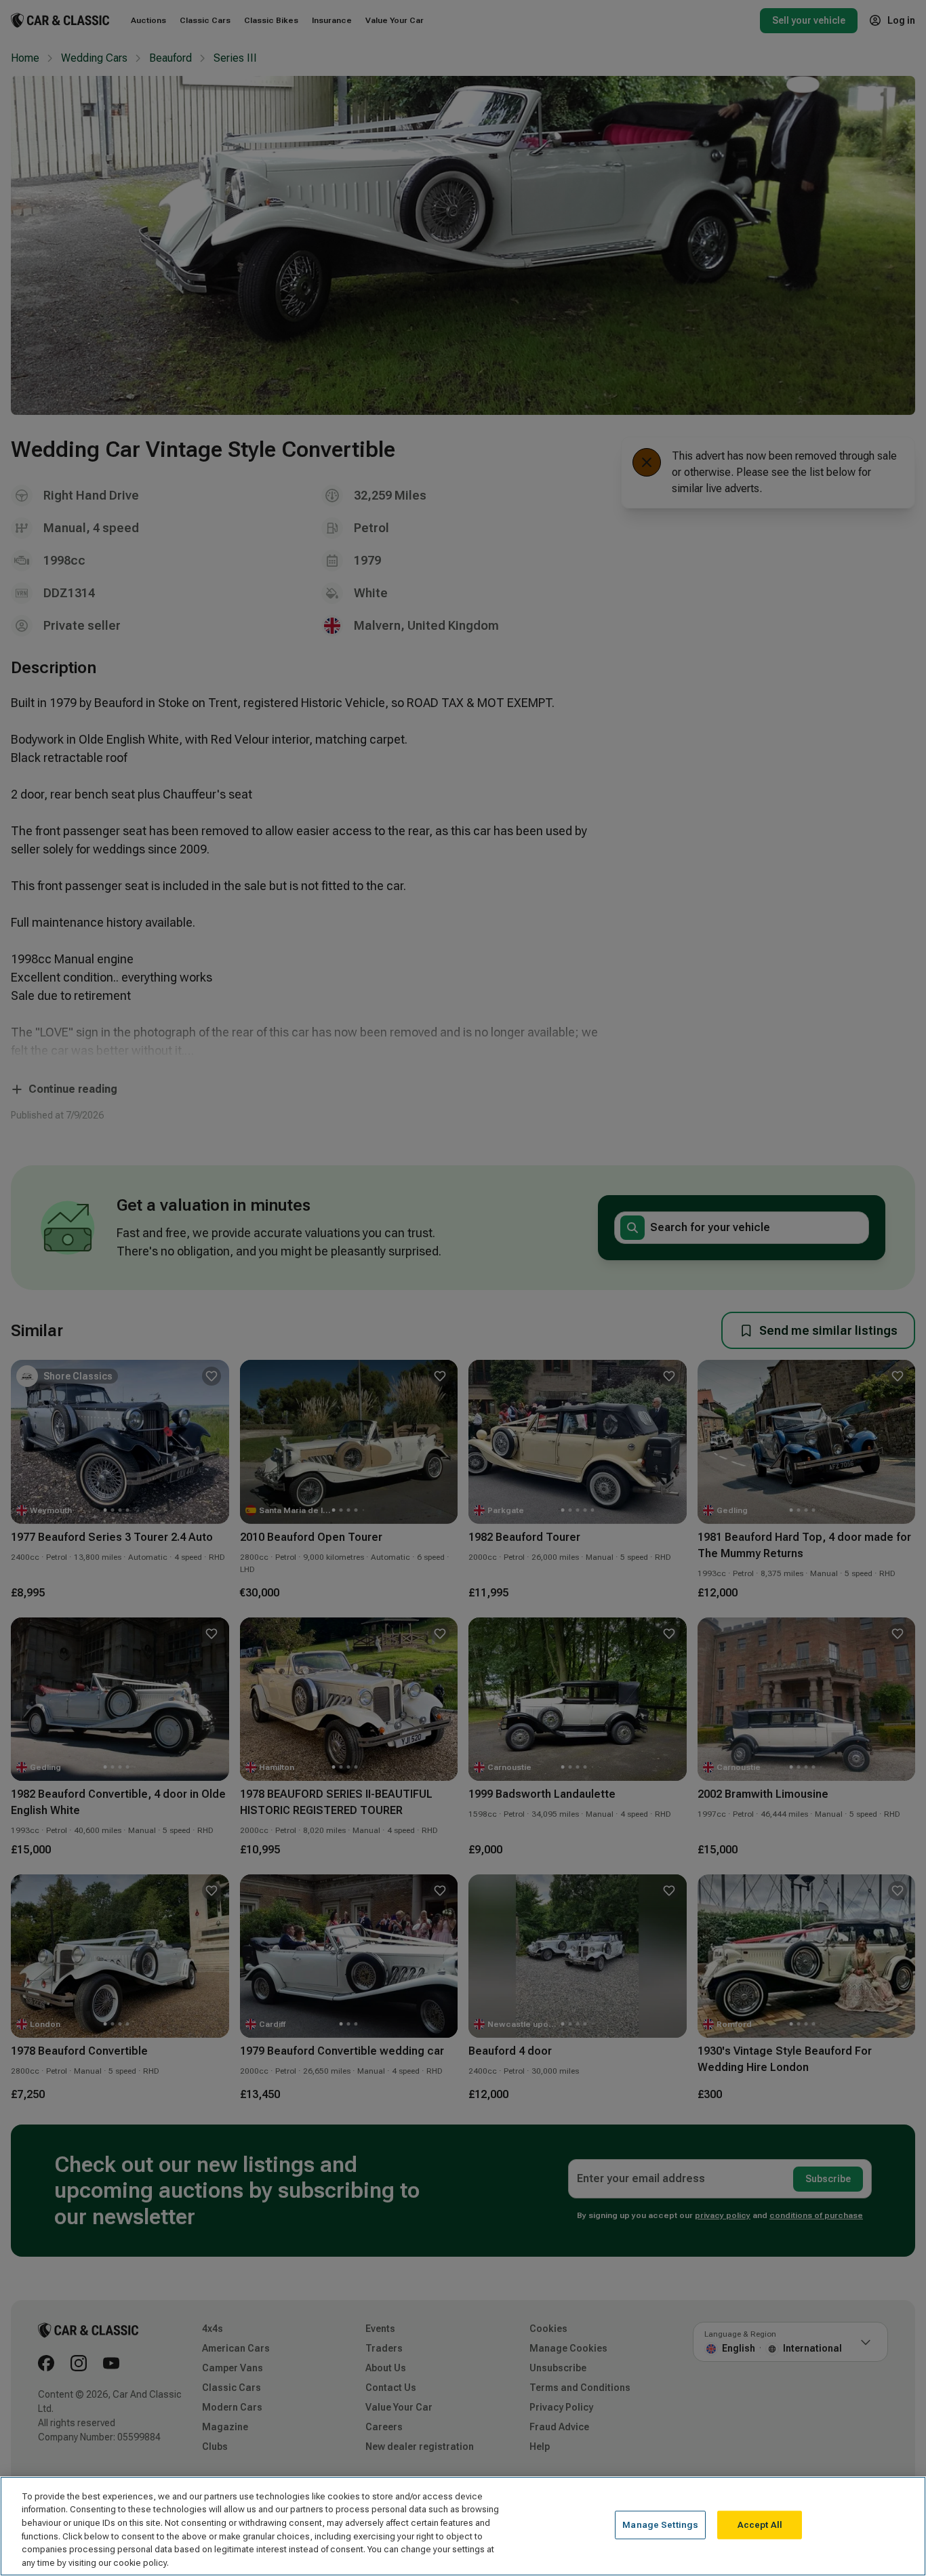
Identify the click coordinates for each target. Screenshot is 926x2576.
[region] (463, 2526)
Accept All (760, 2525)
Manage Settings (660, 2525)
